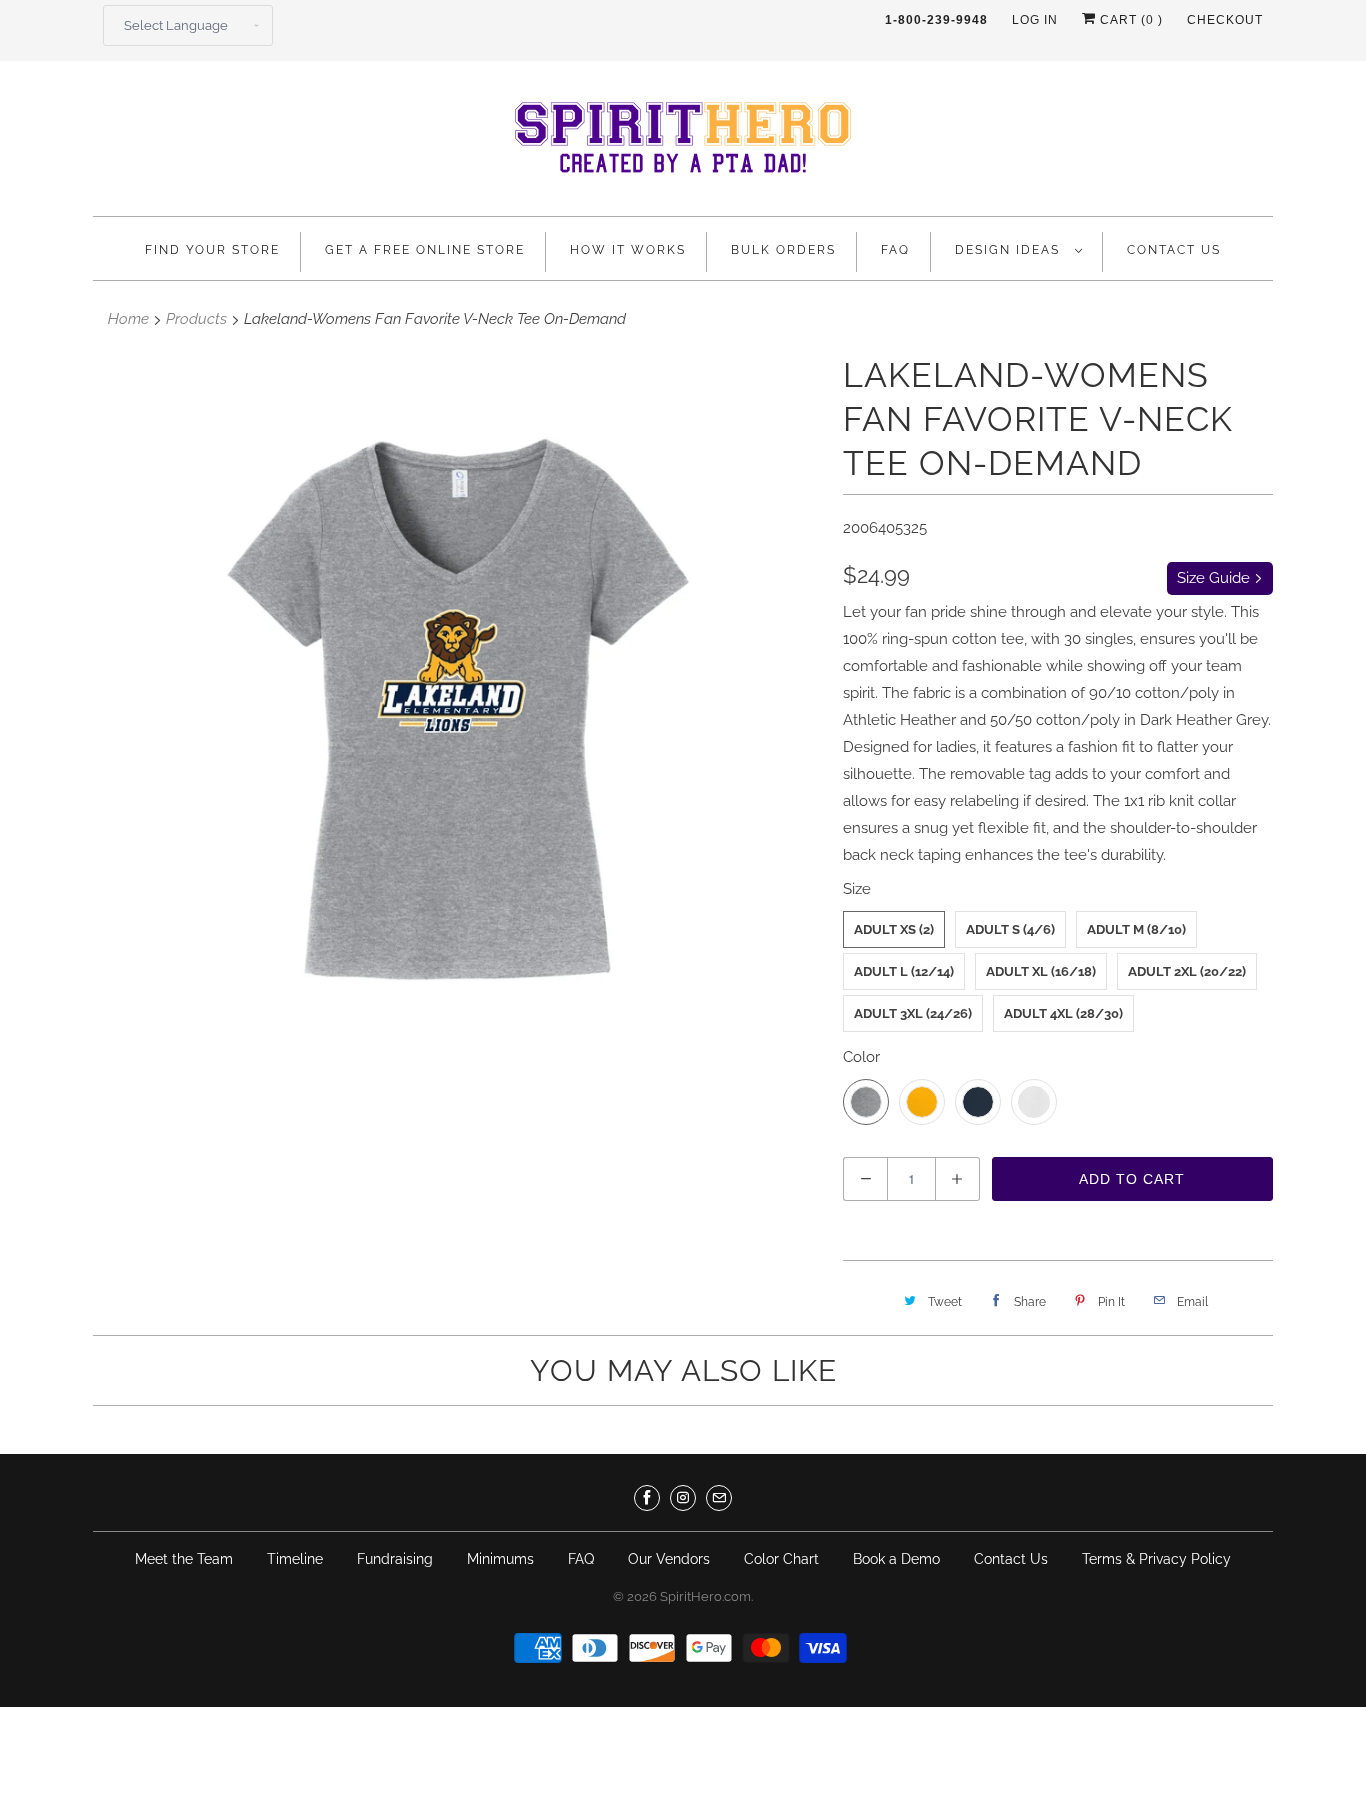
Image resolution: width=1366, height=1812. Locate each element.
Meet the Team (184, 1559)
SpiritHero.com (705, 1596)
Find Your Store (212, 250)
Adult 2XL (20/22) (1187, 971)
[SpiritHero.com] (683, 143)
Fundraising (395, 1559)
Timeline (295, 1559)
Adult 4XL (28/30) (1063, 1013)
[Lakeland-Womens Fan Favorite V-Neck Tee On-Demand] (458, 709)
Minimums (500, 1559)
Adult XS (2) (894, 929)
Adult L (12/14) (904, 971)
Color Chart (781, 1559)
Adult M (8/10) (1136, 929)
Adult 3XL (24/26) (913, 1013)
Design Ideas (1010, 250)
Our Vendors (669, 1559)
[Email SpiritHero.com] (719, 1498)
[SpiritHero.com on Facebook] (647, 1498)
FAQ (895, 250)
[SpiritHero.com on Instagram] (683, 1498)
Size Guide (1215, 578)
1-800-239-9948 (936, 20)
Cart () (1129, 20)
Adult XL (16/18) (1041, 971)
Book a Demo (896, 1559)
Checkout (1225, 20)
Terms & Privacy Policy (1156, 1559)
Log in (1035, 20)
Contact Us (1174, 250)
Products (196, 319)
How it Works (628, 250)
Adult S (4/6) (1010, 929)
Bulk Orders (783, 250)
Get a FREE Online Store (425, 250)
